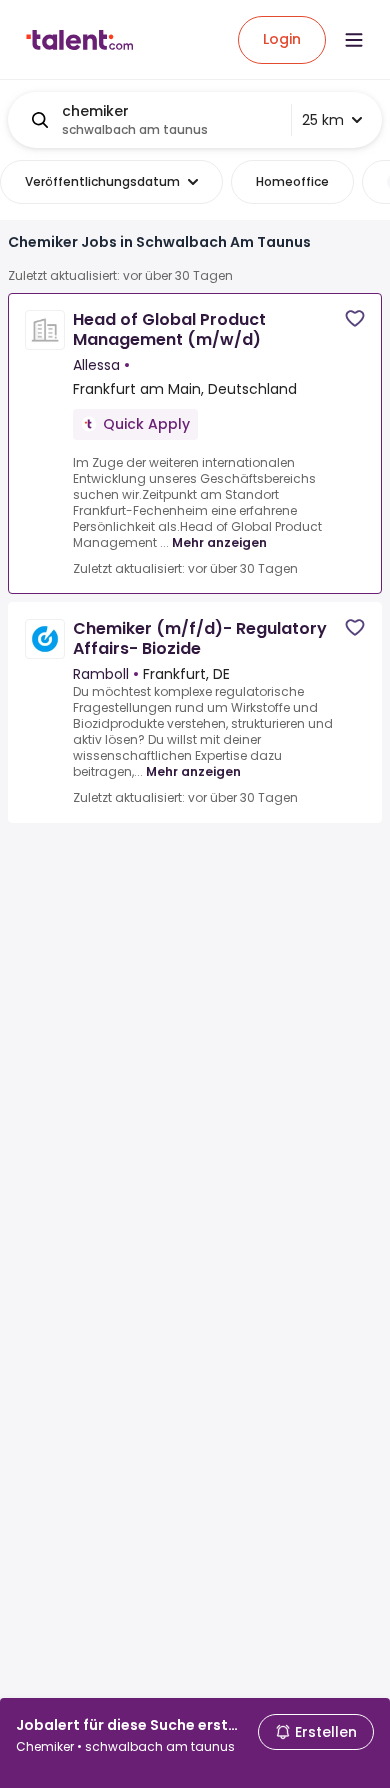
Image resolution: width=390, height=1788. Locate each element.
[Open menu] (354, 40)
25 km (323, 120)
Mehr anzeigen (219, 542)
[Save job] (355, 318)
